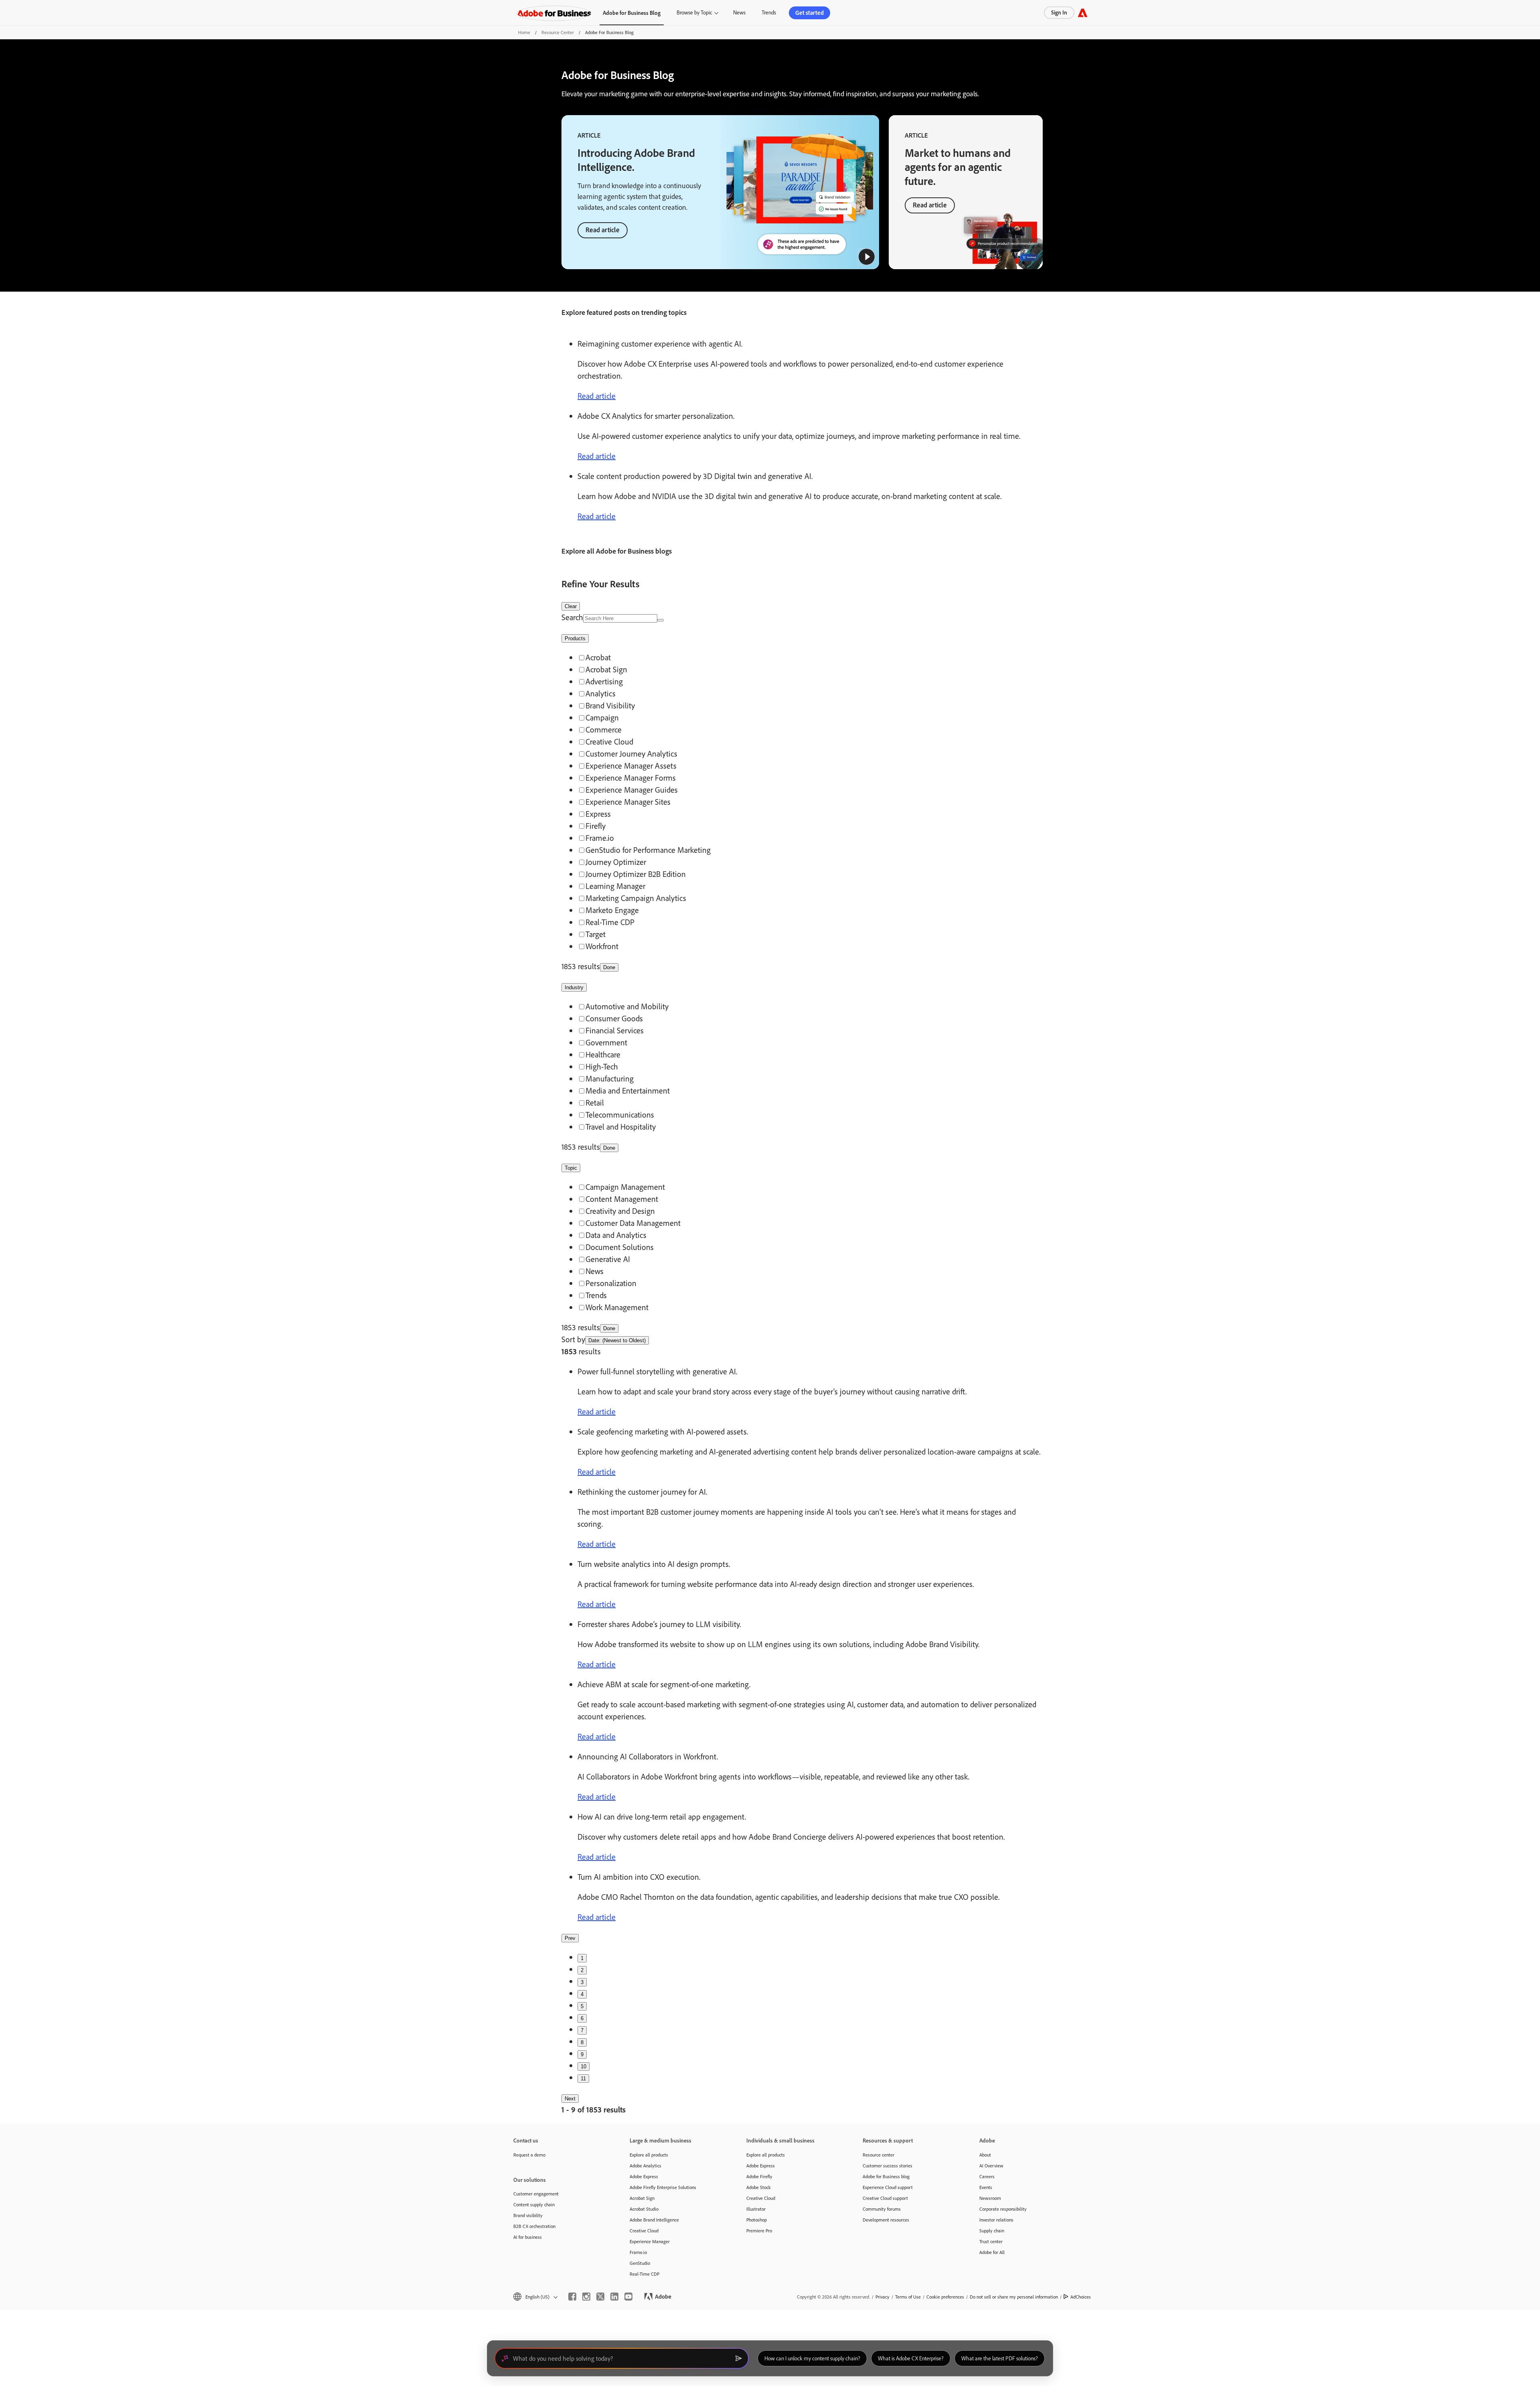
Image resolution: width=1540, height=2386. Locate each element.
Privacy (882, 2297)
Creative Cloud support (885, 2198)
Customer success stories (888, 2166)
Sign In (1059, 12)
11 (583, 2079)
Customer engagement (536, 2194)
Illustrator (756, 2209)
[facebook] (572, 2297)
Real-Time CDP (644, 2274)
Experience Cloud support (888, 2187)
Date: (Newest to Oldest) (617, 1340)
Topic (571, 1168)
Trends (769, 12)
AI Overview (991, 2166)
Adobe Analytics (645, 2166)
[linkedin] (614, 2297)
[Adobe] (1083, 13)
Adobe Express (644, 2176)
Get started (810, 13)
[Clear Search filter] (661, 620)
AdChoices (1081, 2297)
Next (570, 2099)
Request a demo (529, 2155)
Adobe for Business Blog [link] (632, 13)
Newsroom (990, 2198)
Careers (987, 2176)
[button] (867, 257)
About (985, 2155)
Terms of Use (908, 2297)
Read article (603, 230)
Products (575, 638)
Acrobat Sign (642, 2198)
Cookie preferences (945, 2297)
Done (609, 967)
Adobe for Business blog (886, 2176)
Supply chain (992, 2231)
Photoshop (757, 2220)
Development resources (886, 2220)
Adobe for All (992, 2252)
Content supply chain (534, 2204)
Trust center (991, 2241)
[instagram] (586, 2297)
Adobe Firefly (759, 2176)
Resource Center (558, 32)
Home (524, 32)
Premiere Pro (759, 2231)
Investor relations (996, 2220)
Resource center (878, 2155)
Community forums (882, 2209)
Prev (570, 1938)
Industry (574, 987)
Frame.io (638, 2252)
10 (584, 2066)
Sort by (573, 1339)
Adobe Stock (759, 2187)
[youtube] (628, 2297)
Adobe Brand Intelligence (654, 2220)
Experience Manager (650, 2241)
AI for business (528, 2237)
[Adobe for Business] (554, 13)
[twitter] (600, 2297)
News (739, 12)
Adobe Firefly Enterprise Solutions (663, 2187)
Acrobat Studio (644, 2209)
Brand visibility (528, 2215)
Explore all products (649, 2155)
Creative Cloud (644, 2231)
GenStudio (640, 2263)
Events (986, 2187)
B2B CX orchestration (534, 2226)
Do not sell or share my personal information (1014, 2297)
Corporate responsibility (1003, 2209)
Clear (571, 606)
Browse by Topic (694, 12)
